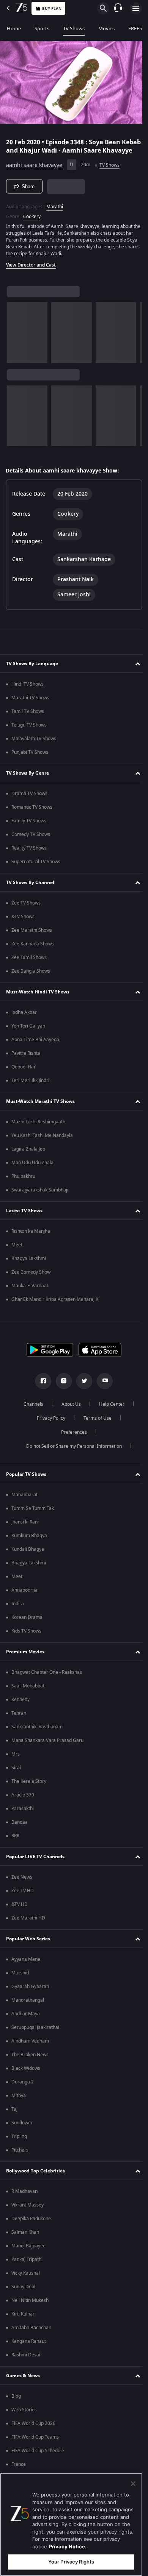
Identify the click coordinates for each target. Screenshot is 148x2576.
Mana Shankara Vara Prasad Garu (47, 1751)
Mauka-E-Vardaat (30, 1296)
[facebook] (41, 1392)
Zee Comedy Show (31, 1283)
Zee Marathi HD (28, 1929)
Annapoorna (24, 1601)
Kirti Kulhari (24, 2325)
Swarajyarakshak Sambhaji (40, 1201)
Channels (31, 1415)
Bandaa (20, 1833)
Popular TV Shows (26, 1484)
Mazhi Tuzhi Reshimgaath (38, 1132)
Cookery (32, 222)
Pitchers (20, 2161)
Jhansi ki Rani (25, 1533)
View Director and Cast (31, 270)
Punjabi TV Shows (30, 763)
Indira (18, 1614)
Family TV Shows (29, 831)
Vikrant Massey (28, 2216)
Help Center (109, 1415)
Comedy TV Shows (31, 845)
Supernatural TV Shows (36, 872)
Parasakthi (23, 1819)
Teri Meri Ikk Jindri (30, 1091)
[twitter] (82, 1392)
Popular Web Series (28, 1949)
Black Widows (26, 2079)
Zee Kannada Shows (33, 954)
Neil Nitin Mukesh (30, 2311)
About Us (68, 1415)
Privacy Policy (48, 1429)
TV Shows (74, 29)
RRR (15, 1846)
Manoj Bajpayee (28, 2256)
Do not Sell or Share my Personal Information (71, 1457)
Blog (16, 2407)
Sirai (16, 1778)
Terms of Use (94, 1429)
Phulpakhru (23, 1187)
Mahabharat (24, 1505)
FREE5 (135, 29)
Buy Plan (52, 9)
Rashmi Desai (26, 2365)
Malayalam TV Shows (34, 749)
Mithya (19, 2106)
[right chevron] (15, 338)
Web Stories (24, 2420)
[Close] (133, 2484)
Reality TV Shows (29, 859)
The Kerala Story (29, 1792)
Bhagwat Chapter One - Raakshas (47, 1683)
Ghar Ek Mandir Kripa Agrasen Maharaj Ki (55, 1310)
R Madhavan (24, 2202)
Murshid (20, 1983)
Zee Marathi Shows (32, 941)
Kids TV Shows (26, 1642)
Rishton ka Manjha (31, 1242)
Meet (17, 1255)
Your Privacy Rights (71, 2562)
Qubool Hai (23, 1077)
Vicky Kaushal (26, 2284)
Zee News (22, 1888)
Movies (106, 29)
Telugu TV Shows (29, 736)
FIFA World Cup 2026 (33, 2434)
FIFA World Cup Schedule (38, 2461)
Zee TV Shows (26, 914)
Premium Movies (25, 1662)
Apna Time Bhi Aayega (35, 1050)
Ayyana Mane (26, 1970)
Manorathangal (28, 2011)
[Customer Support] (118, 8)
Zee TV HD (23, 1901)
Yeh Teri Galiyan (28, 1037)
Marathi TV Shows (30, 708)
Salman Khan (25, 2243)
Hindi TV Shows (28, 695)
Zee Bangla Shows (31, 982)
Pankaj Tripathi (27, 2270)
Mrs (16, 1765)
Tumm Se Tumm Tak (33, 1519)
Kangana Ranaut (29, 2352)
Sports (42, 29)
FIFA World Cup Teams (35, 2448)
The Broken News (30, 2065)
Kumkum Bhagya (29, 1546)
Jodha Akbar (24, 1023)
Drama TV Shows (29, 804)
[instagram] (61, 1392)
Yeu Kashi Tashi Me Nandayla (42, 1146)
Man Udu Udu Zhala (32, 1173)
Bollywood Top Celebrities (35, 2181)
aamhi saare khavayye (34, 170)
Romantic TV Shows (32, 818)
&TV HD (20, 1915)
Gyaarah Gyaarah (30, 1997)
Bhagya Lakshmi (29, 1269)
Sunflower (22, 2133)
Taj (14, 2120)
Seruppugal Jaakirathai (35, 2038)
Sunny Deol (23, 2297)
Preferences (71, 1443)
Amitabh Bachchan (31, 2338)
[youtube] (102, 1392)
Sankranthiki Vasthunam (37, 1737)
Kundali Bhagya (28, 1560)
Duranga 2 (23, 2093)
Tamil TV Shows (28, 722)
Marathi (55, 212)
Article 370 (23, 1806)
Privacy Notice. (68, 2546)
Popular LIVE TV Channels (35, 1867)
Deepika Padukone (31, 2229)
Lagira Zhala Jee (28, 1160)
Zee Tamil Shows (29, 968)
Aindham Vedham (30, 2052)
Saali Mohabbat (28, 1697)
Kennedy (20, 1710)
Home (14, 29)
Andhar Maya (26, 2024)
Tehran (19, 1724)
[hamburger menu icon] (136, 8)
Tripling (19, 2147)
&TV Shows (23, 927)
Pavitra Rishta (26, 1064)
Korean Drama (27, 1628)
